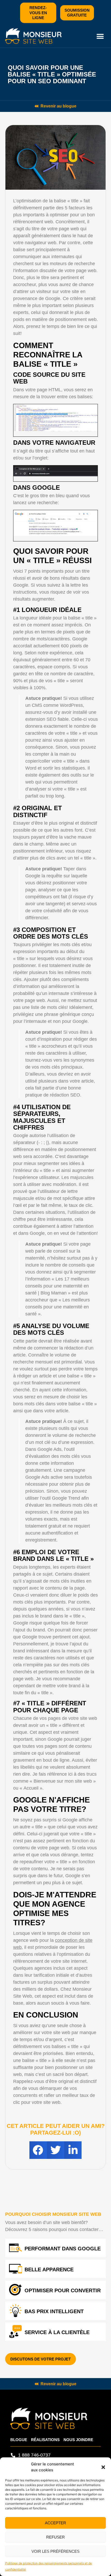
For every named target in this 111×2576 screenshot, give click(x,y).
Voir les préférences (55, 2551)
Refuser (55, 2537)
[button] (103, 2467)
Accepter (55, 2523)
